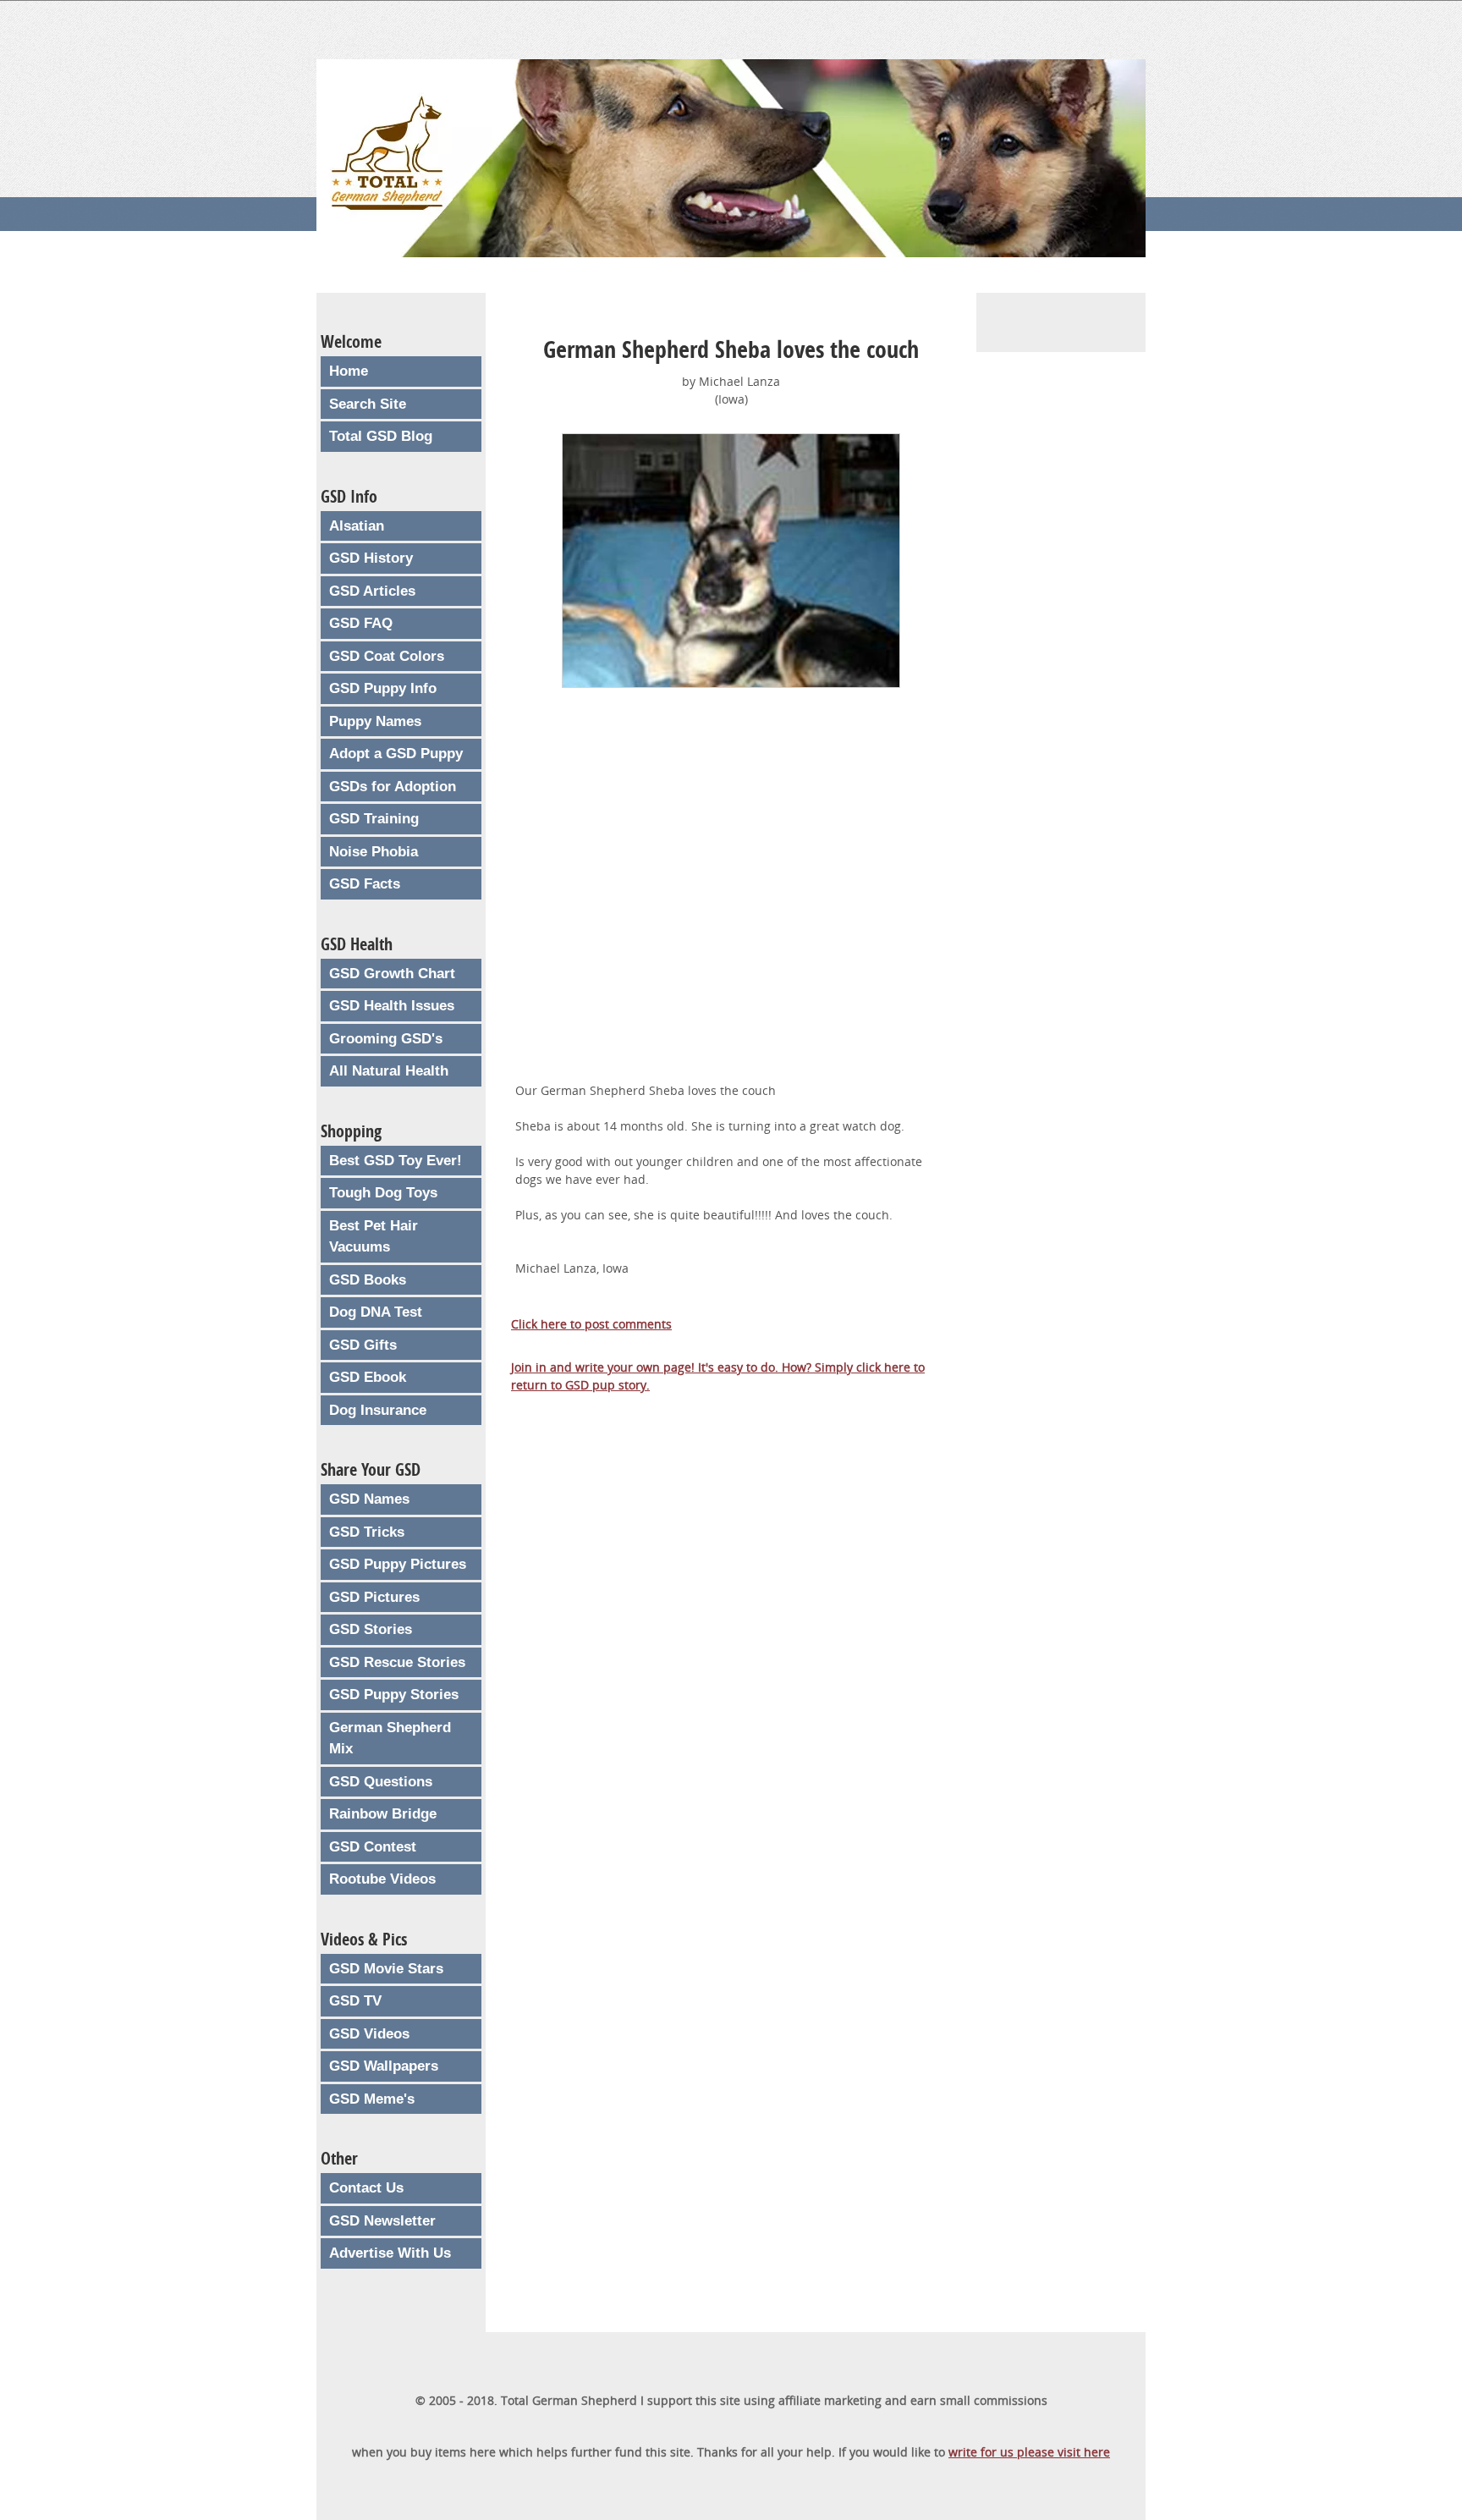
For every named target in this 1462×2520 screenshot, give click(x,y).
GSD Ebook (368, 1377)
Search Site (368, 404)
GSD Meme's (372, 2099)
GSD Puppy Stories (394, 1695)
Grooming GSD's (386, 1039)
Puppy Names (375, 721)
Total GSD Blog (381, 436)
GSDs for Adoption (393, 787)
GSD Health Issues (392, 1006)
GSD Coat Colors (387, 656)
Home (349, 371)
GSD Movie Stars (386, 1969)
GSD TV (355, 2001)
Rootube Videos (382, 1879)
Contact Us (366, 2188)
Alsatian (357, 526)
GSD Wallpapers (384, 2066)
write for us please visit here (1029, 2452)
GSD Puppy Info (383, 688)
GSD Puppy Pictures (398, 1564)
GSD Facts (365, 884)
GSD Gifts (363, 1345)
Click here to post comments (591, 1324)
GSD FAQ (361, 623)
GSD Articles (372, 591)
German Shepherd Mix (390, 1739)
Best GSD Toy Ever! (396, 1161)
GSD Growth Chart (392, 974)
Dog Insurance (378, 1410)
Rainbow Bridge (383, 1814)
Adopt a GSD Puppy (396, 754)
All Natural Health (389, 1071)
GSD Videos (369, 2034)
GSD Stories (371, 1629)
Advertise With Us (390, 2253)
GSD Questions (381, 1782)
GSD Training (374, 819)
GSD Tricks (367, 1532)
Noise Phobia (374, 852)
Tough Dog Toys (383, 1193)
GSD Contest (373, 1847)
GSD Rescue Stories (397, 1662)
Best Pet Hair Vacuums (374, 1237)
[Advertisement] (731, 905)
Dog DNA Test (376, 1312)
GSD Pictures (374, 1597)
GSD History (371, 558)
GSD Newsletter (382, 2221)
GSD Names (369, 1499)
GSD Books (368, 1280)
